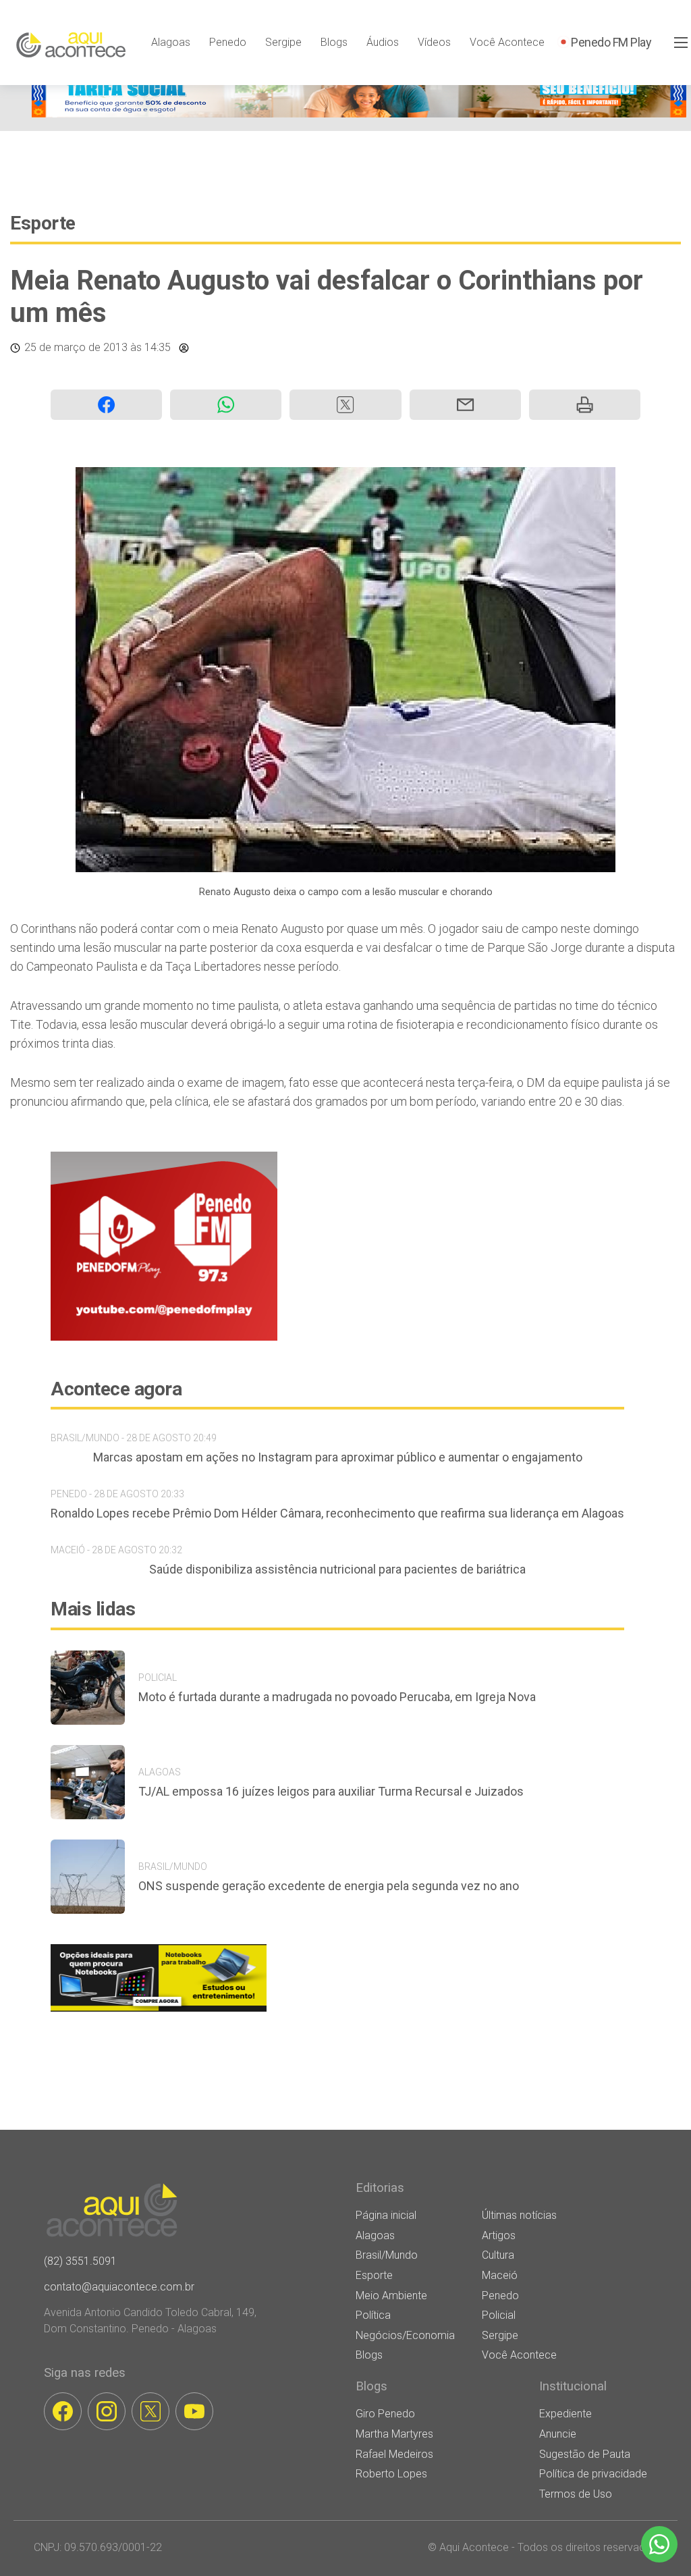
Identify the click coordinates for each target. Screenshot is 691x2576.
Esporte (43, 223)
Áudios (383, 42)
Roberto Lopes (391, 2474)
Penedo (228, 42)
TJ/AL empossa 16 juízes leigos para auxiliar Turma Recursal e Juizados (331, 1791)
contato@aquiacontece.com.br (119, 2287)
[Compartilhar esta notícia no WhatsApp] (226, 405)
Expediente (565, 2414)
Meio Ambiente (391, 2296)
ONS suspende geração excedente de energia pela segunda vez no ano (329, 1886)
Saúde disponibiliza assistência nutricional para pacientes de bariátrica (337, 1569)
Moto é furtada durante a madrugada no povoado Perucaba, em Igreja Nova (337, 1697)
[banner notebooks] (159, 2011)
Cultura (498, 2255)
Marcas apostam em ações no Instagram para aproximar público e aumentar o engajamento (338, 1457)
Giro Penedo (385, 2414)
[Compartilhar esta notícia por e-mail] (465, 405)
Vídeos (434, 42)
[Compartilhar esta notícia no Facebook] (106, 405)
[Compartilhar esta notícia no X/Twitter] (345, 405)
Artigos (499, 2235)
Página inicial (386, 2215)
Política (373, 2315)
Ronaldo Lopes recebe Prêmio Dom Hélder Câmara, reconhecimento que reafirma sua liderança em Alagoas (337, 1513)
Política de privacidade (593, 2474)
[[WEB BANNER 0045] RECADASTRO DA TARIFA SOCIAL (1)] (359, 114)
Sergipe (283, 42)
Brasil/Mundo (387, 2255)
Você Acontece (507, 42)
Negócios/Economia (405, 2335)
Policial (499, 2315)
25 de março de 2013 (76, 347)
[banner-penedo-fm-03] (164, 1337)
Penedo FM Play (611, 42)
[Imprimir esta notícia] (585, 405)
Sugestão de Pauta (585, 2454)
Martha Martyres (394, 2434)
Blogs (334, 42)
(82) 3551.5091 (80, 2261)
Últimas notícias (519, 2215)
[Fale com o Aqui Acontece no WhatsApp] (659, 2544)
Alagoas (171, 42)
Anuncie (558, 2434)
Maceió (500, 2275)
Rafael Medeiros (394, 2454)
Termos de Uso (576, 2494)
